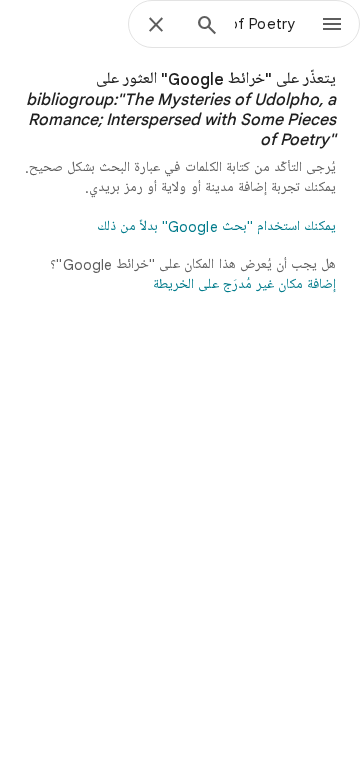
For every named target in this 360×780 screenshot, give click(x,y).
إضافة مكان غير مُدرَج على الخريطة (244, 285)
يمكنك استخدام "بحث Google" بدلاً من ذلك (216, 227)
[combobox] (265, 24)
